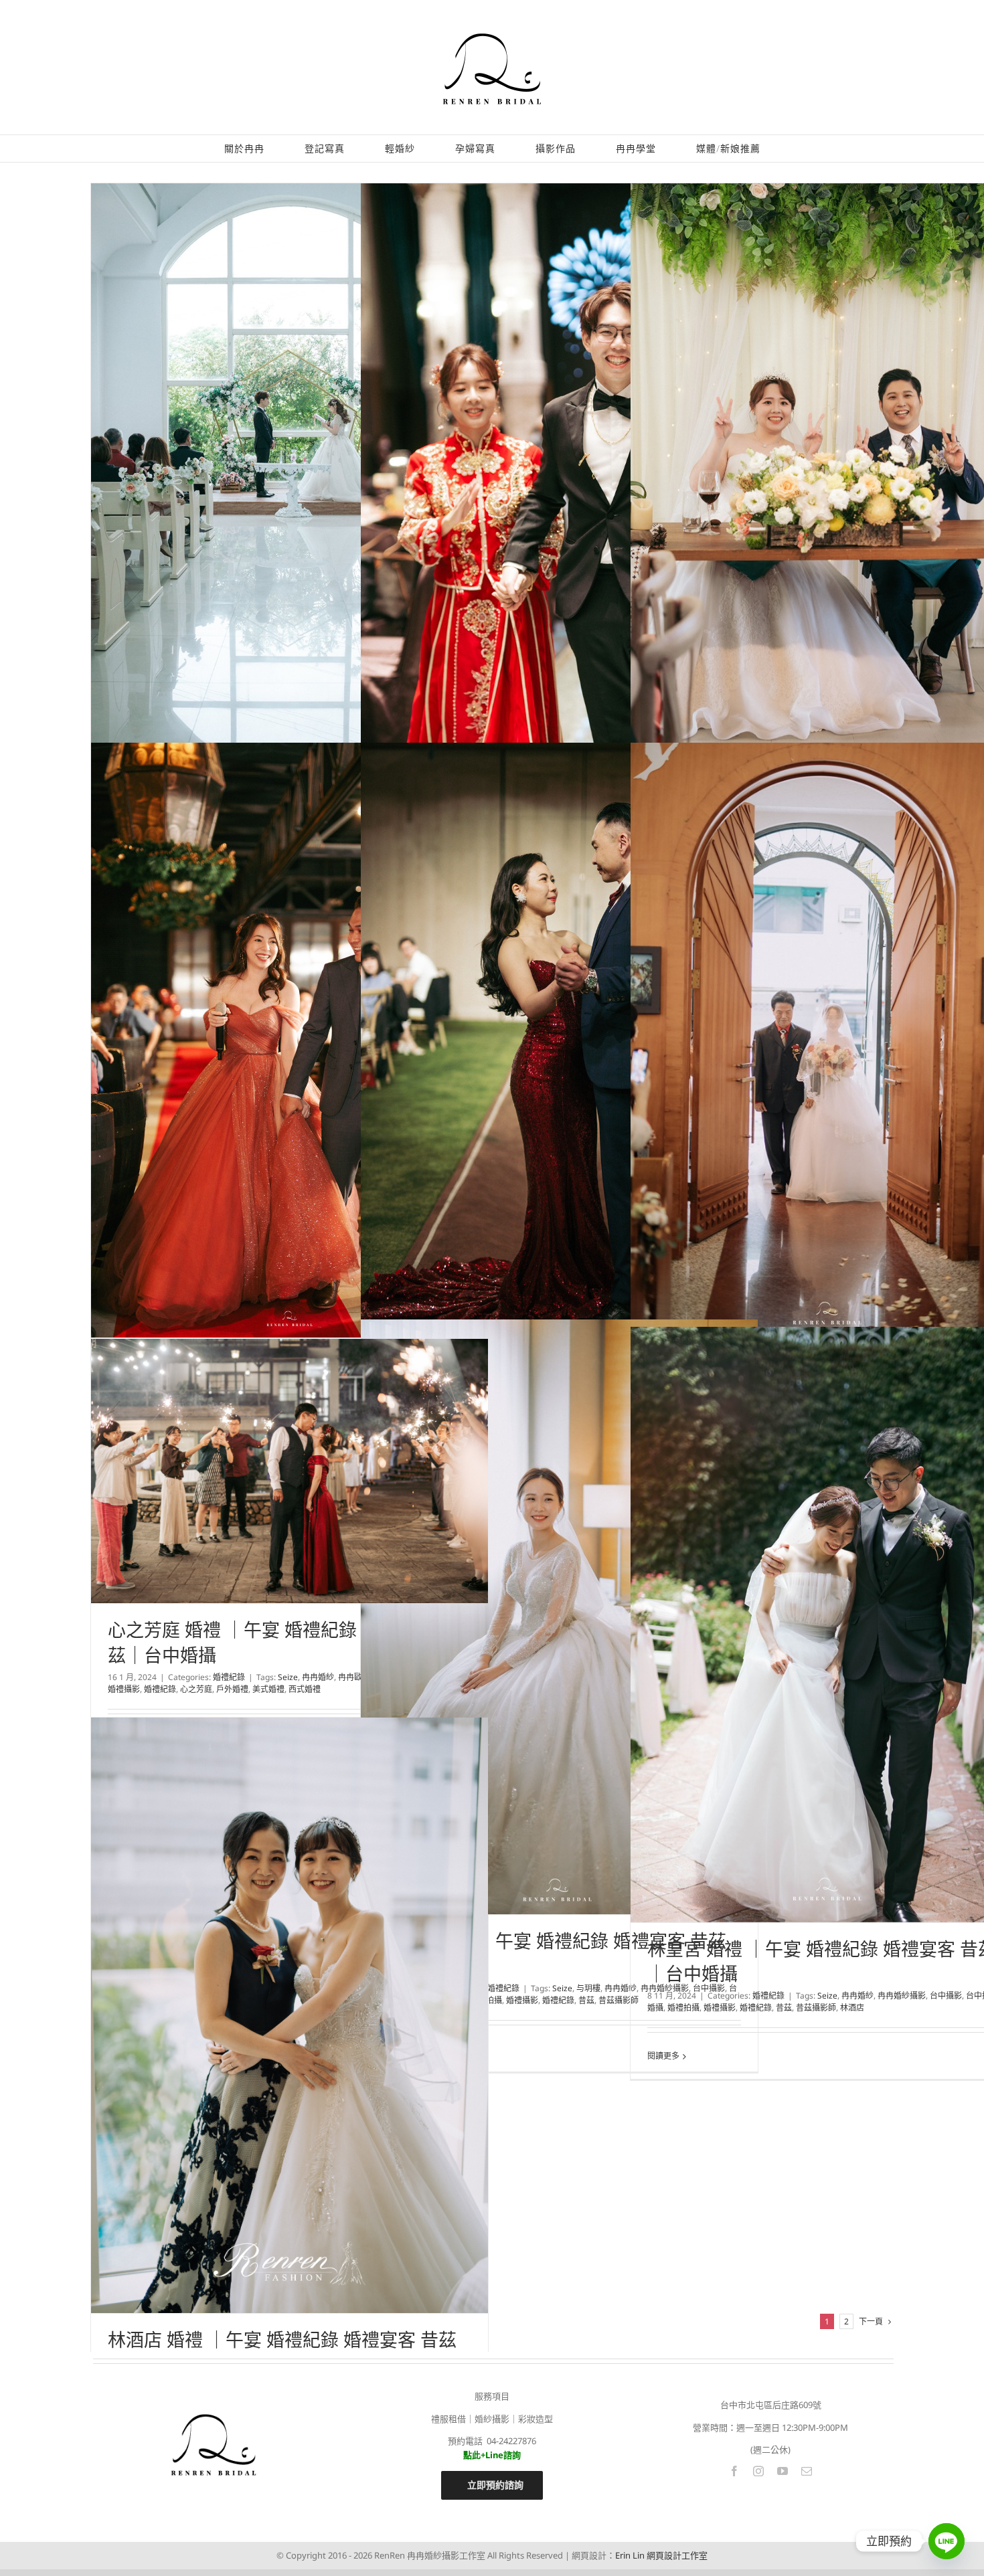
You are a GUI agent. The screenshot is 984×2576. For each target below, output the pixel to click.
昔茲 (586, 2000)
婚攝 (655, 2008)
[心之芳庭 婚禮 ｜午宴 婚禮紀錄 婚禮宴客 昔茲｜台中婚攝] (290, 1471)
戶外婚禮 (232, 1689)
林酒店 (852, 2008)
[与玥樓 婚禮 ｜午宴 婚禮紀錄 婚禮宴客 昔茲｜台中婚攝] (559, 1617)
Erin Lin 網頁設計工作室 (661, 2555)
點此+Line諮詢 (492, 2455)
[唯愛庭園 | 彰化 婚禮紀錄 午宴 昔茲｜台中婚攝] (290, 481)
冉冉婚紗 (621, 1988)
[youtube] (783, 2471)
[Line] (947, 2541)
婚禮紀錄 (503, 1988)
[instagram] (758, 2471)
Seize (562, 1988)
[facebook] (734, 2471)
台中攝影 (946, 1996)
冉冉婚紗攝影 (902, 1996)
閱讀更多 (663, 2056)
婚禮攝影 (522, 2000)
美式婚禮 (268, 1689)
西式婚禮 (305, 1689)
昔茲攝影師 (619, 2000)
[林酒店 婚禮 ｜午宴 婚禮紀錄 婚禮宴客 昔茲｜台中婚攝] (290, 2015)
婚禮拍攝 (683, 2008)
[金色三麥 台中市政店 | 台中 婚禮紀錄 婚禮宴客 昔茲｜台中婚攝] (290, 1040)
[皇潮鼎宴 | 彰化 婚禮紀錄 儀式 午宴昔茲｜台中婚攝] (559, 481)
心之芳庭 (196, 1689)
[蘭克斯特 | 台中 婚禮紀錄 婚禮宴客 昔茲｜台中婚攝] (559, 1054)
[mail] (807, 2471)
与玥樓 (588, 1988)
